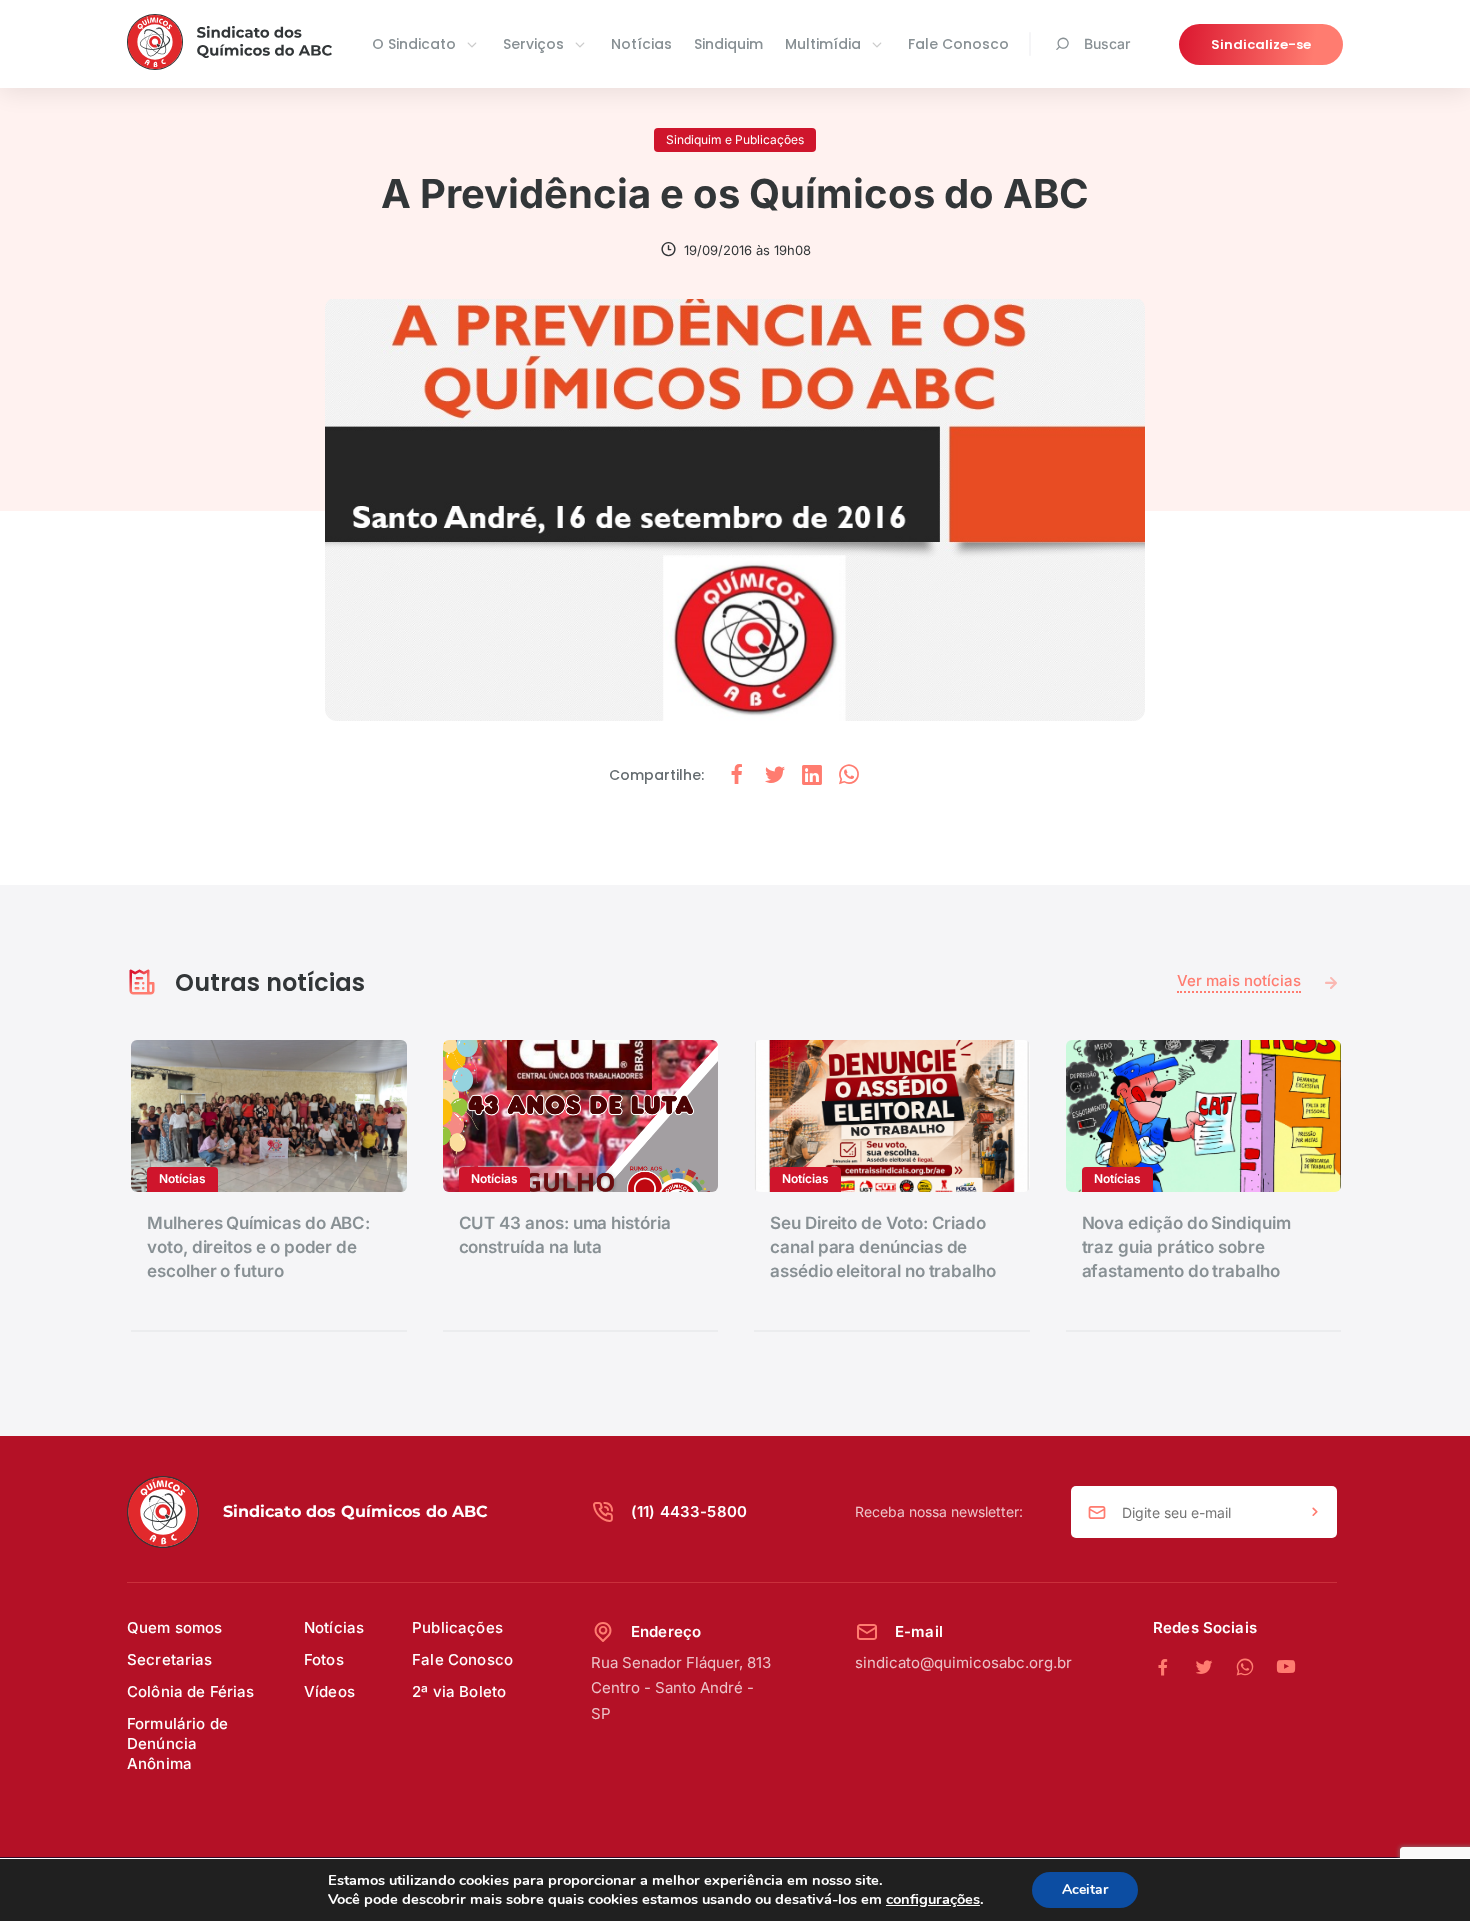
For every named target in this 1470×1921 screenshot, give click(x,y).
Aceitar (1085, 1889)
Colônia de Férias (191, 1691)
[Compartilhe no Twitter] (775, 775)
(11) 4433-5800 (689, 1511)
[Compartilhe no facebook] (737, 775)
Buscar (1107, 43)
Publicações (457, 1627)
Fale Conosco (958, 44)
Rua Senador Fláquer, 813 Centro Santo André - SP (681, 1688)
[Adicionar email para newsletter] (1315, 1513)
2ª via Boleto (459, 1691)
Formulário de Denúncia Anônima (177, 1743)
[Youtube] (1286, 1668)
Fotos (324, 1659)
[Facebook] (1173, 1668)
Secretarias (170, 1659)
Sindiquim (728, 44)
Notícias (641, 44)
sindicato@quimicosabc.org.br (963, 1662)
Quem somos (175, 1627)
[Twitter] (1214, 1668)
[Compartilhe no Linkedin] (812, 775)
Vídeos (329, 1691)
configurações (933, 1899)
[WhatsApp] (1255, 1668)
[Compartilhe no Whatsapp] (849, 775)
